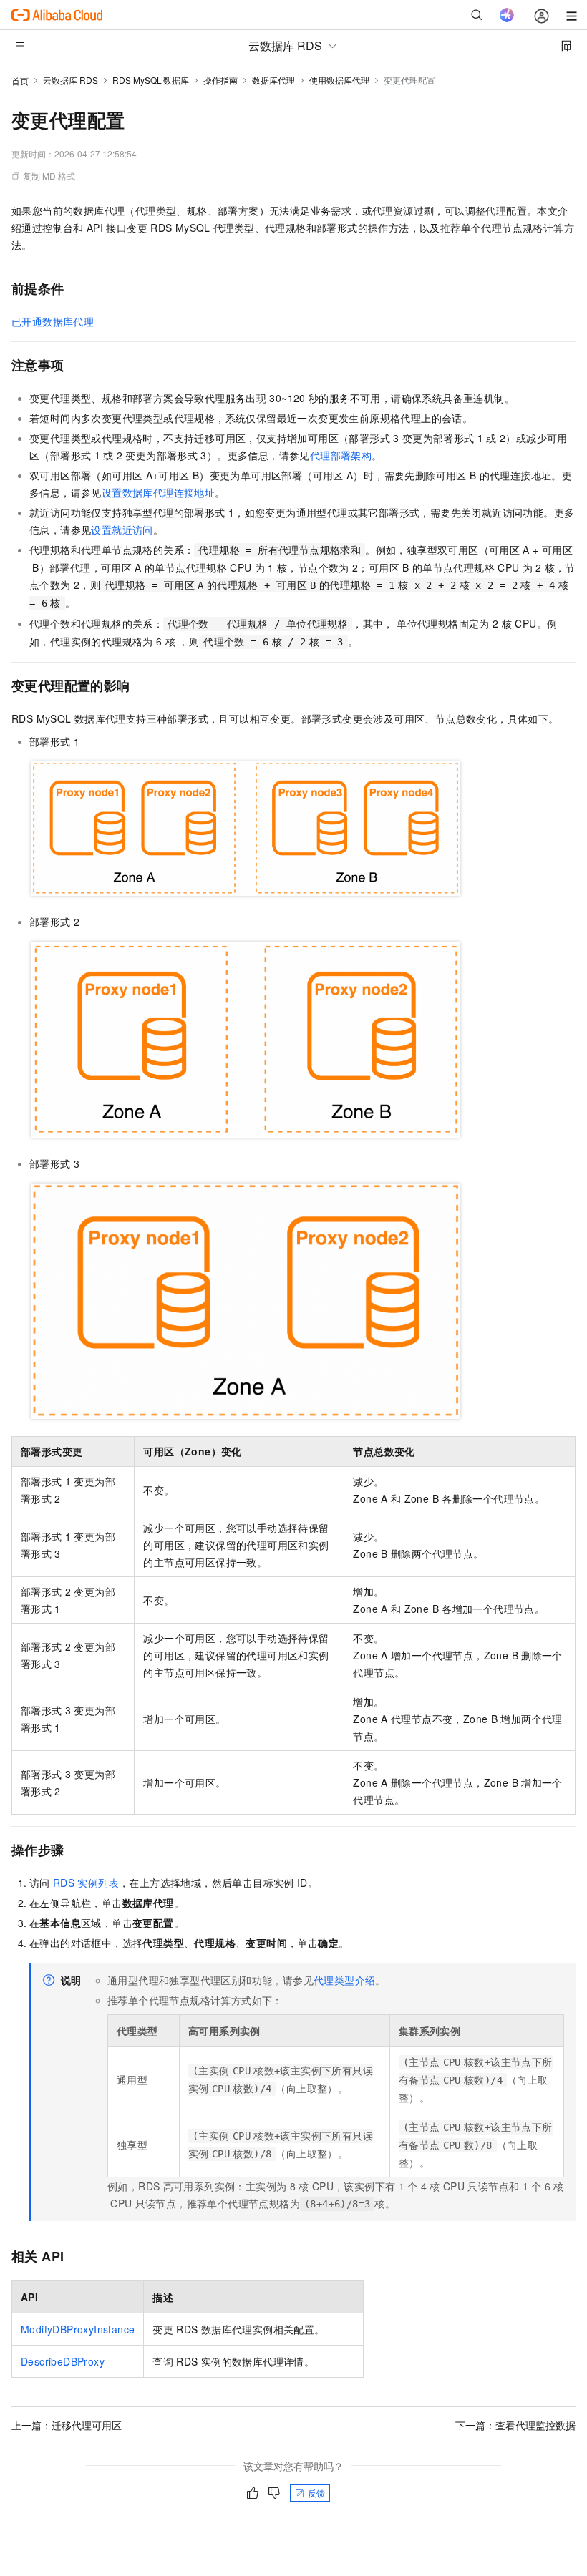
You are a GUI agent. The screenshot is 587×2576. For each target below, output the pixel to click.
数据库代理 (273, 80)
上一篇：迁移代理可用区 (67, 2425)
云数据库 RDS (71, 80)
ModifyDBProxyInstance (78, 2329)
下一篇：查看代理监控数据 (515, 2425)
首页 (20, 80)
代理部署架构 (341, 455)
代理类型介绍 (344, 1980)
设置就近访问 (122, 530)
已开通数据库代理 (53, 321)
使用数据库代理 (339, 80)
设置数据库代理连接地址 (158, 492)
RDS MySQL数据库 (151, 80)
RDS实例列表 (86, 1883)
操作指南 (220, 80)
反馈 (316, 2493)
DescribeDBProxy (63, 2361)
